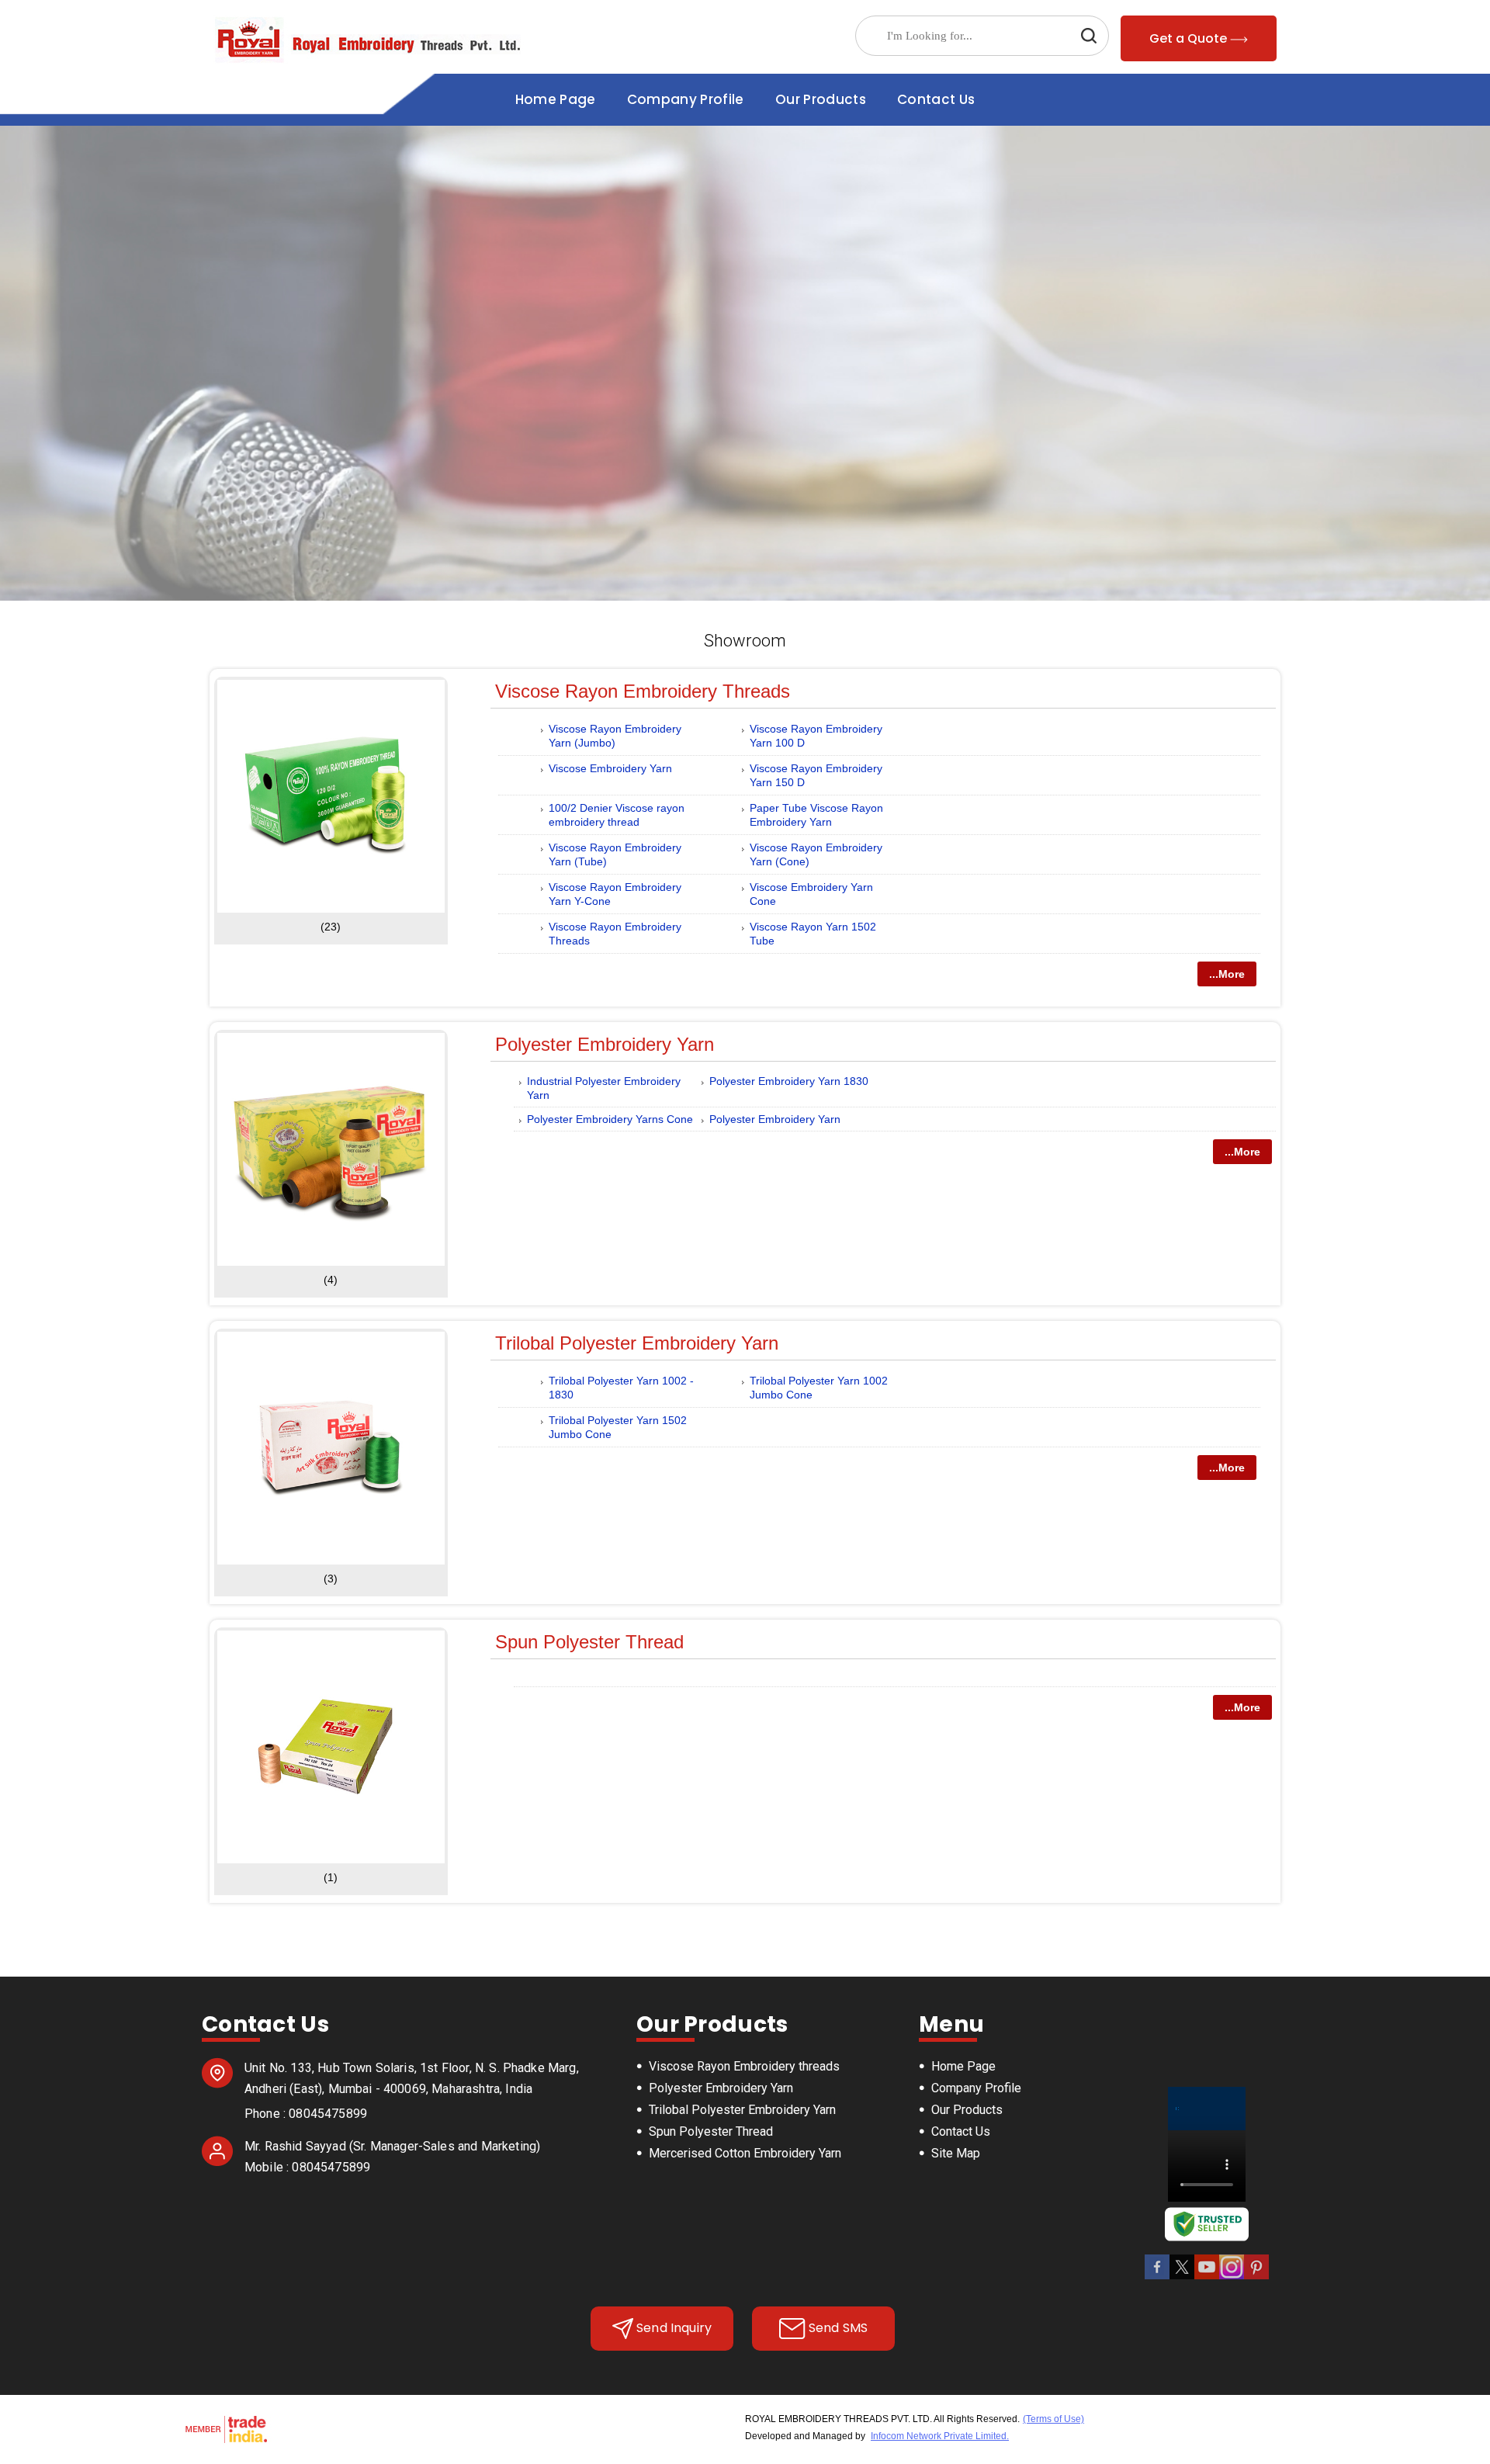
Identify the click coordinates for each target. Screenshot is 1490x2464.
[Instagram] (1232, 2277)
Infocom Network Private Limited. (940, 2436)
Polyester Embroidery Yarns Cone (610, 1119)
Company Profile (686, 99)
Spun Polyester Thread (589, 1642)
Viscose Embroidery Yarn (610, 768)
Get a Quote (1190, 38)
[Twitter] (1182, 2277)
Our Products (821, 99)
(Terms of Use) (1053, 2419)
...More (1227, 974)
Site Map (956, 2153)
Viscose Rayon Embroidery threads (643, 691)
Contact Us (936, 99)
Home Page (556, 99)
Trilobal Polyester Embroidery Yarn (637, 1343)
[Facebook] (1157, 2277)
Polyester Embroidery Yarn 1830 (789, 1081)
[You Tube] (1207, 2277)
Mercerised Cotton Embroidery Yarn (745, 2153)
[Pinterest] (1256, 2277)
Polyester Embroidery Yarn (605, 1044)
